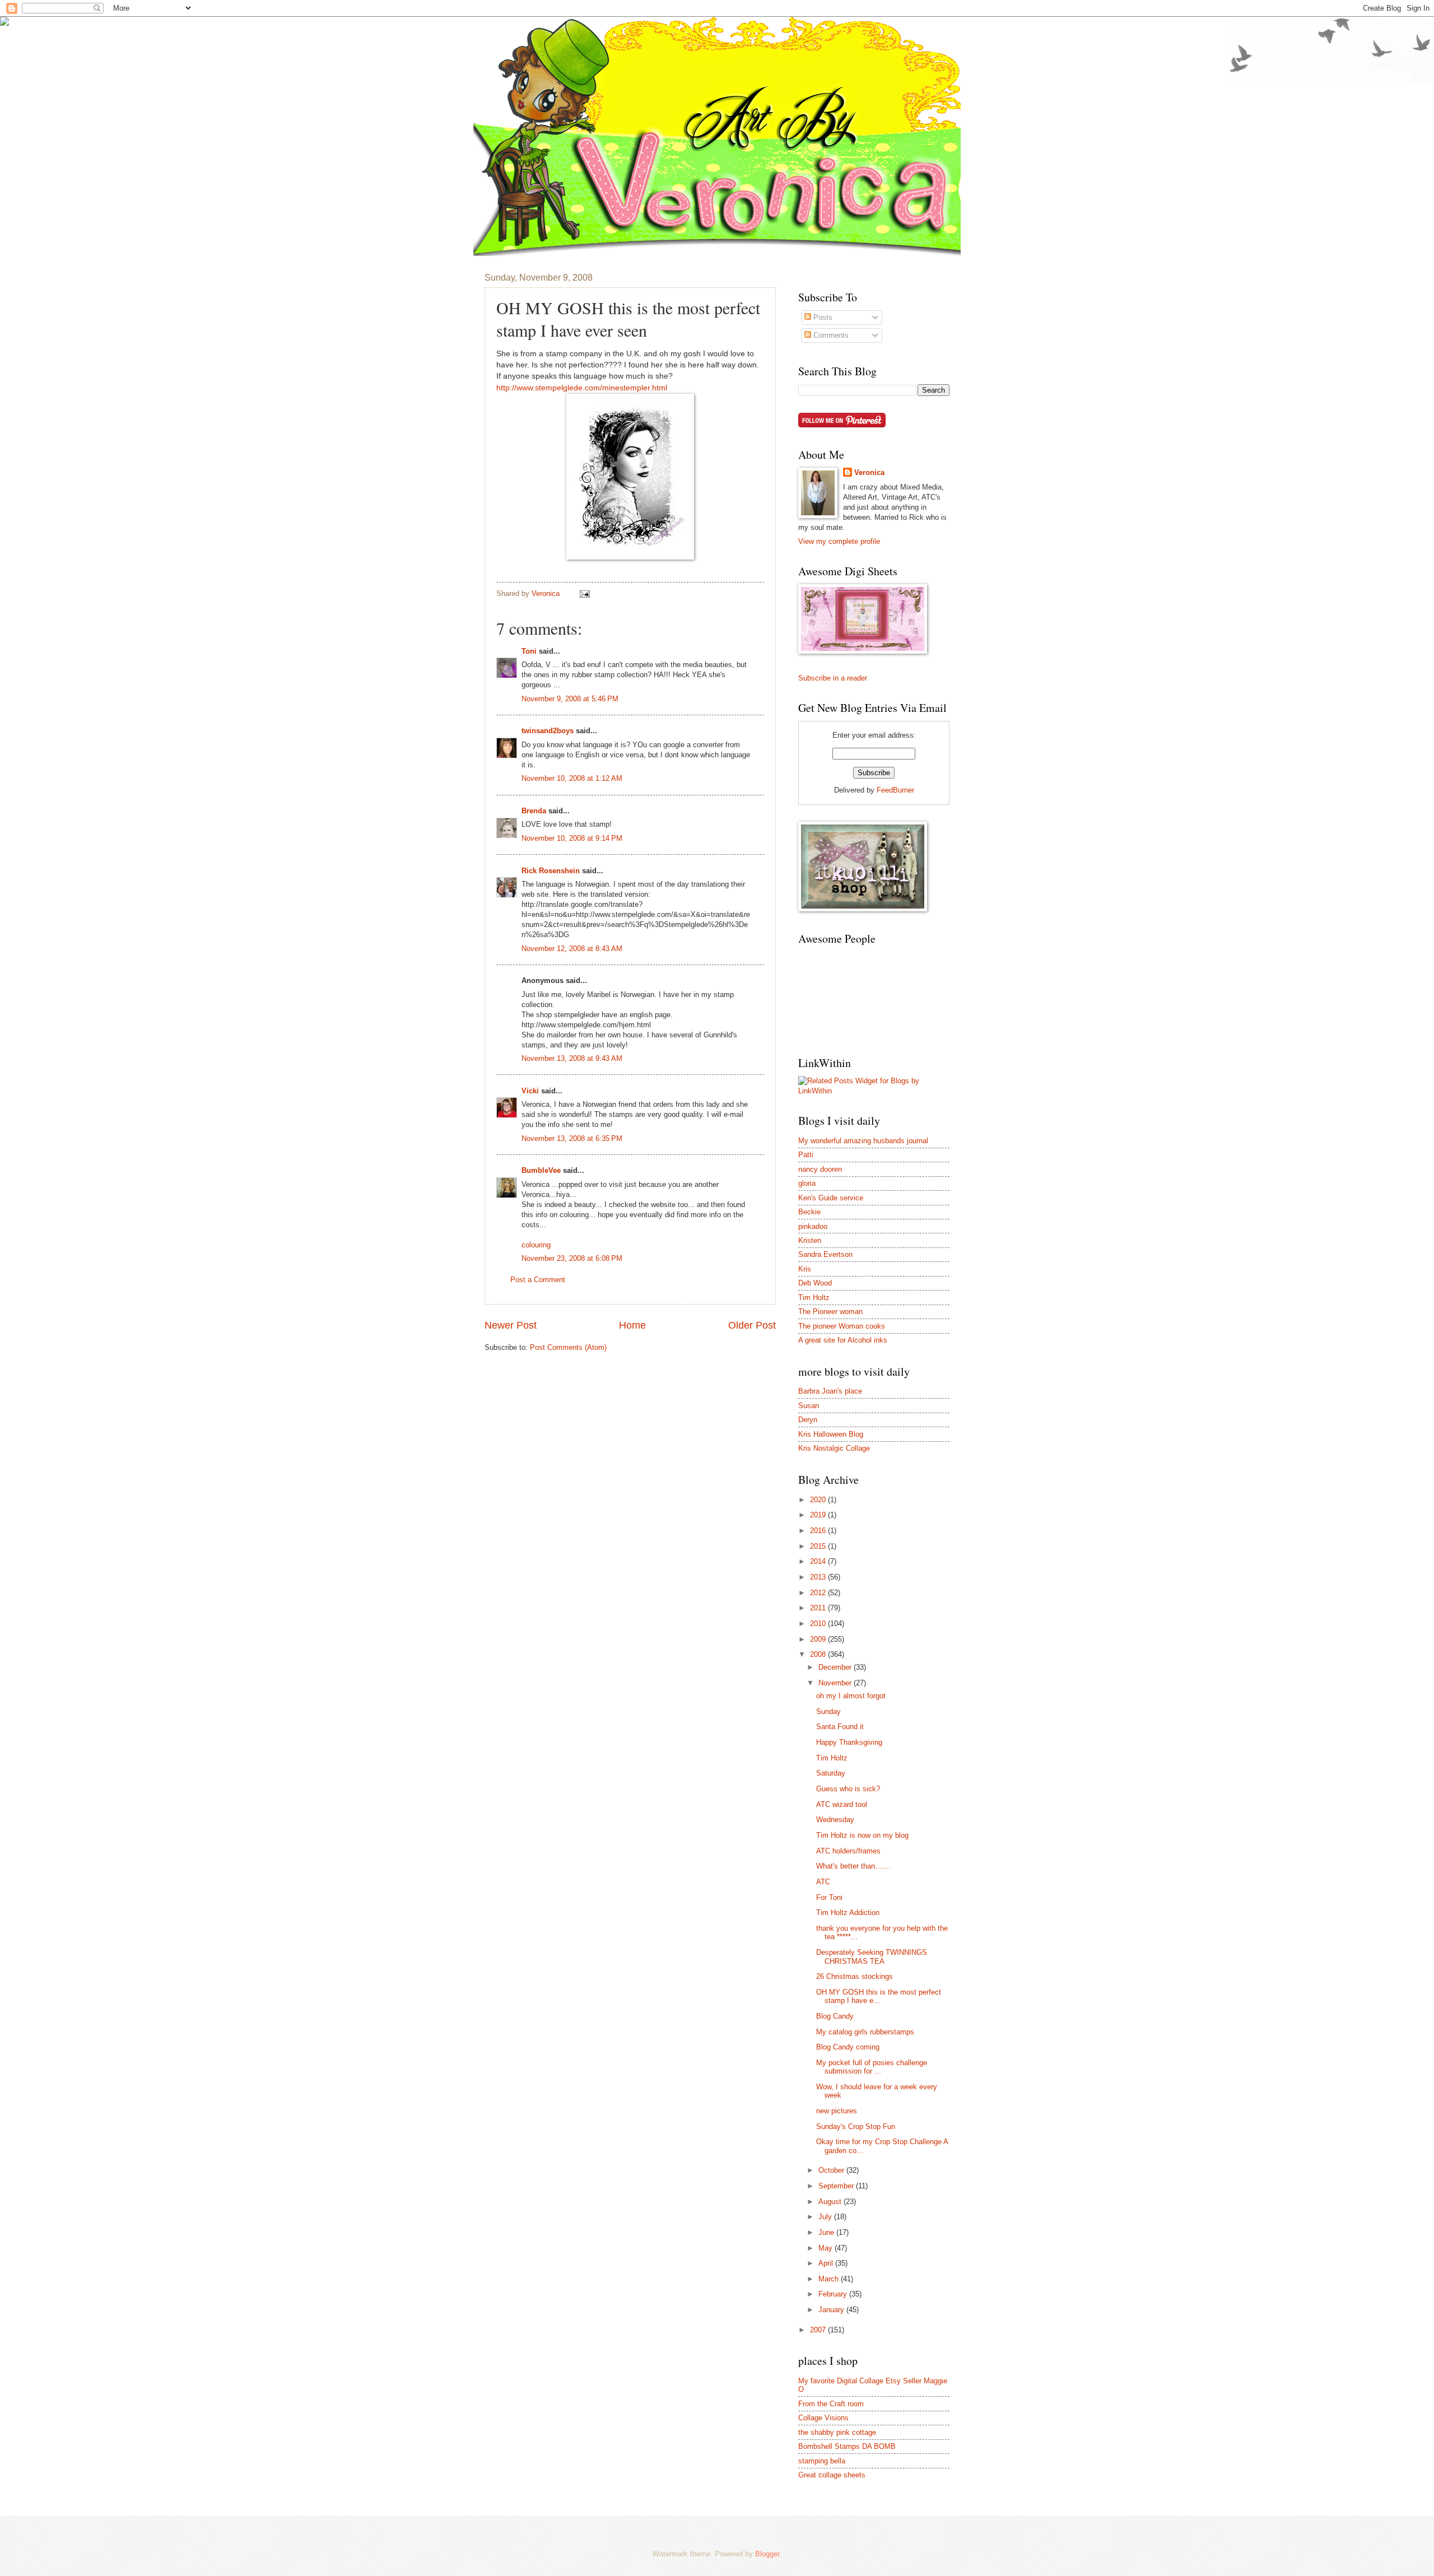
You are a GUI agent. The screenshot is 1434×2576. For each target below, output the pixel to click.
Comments (830, 335)
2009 (819, 1639)
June (827, 2232)
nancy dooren (820, 1169)
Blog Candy (835, 2016)
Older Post (752, 1325)
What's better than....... (853, 1866)
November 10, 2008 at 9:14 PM (572, 838)
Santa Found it (840, 1727)
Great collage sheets (832, 2475)
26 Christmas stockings (855, 1976)
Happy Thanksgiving (849, 1742)
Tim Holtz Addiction (848, 1913)
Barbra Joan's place (830, 1391)
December (836, 1667)
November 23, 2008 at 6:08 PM (572, 1258)
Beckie (809, 1212)
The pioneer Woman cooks (842, 1326)
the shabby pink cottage (837, 2432)
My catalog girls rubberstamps (865, 2032)
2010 (819, 1624)
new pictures (837, 2111)
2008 (819, 1654)
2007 (819, 2330)
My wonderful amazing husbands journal (863, 1141)
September (837, 2186)
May (827, 2248)
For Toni (829, 1897)
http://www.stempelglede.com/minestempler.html (582, 388)
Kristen (810, 1240)
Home (632, 1325)
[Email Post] (584, 593)
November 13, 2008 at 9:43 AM (572, 1058)
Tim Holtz (814, 1298)
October (832, 2170)
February (834, 2294)
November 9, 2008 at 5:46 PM (570, 699)
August (831, 2202)
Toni (529, 651)
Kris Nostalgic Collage (834, 1448)
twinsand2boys (548, 731)
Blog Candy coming (848, 2047)
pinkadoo (813, 1226)
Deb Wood (815, 1283)
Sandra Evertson (825, 1254)
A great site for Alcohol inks (843, 1340)
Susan (809, 1406)
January (832, 2310)
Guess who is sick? (848, 1789)
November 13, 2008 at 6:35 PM (572, 1138)
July (826, 2217)
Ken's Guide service (831, 1198)
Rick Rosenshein (551, 871)
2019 (819, 1515)
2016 (819, 1531)
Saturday (831, 1773)
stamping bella (822, 2461)
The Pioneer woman (830, 1312)
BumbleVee (541, 1170)
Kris (805, 1269)
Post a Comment (538, 1280)
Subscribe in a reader (833, 678)
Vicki (530, 1091)
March (830, 2279)
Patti (806, 1155)
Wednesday (835, 1820)
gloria (807, 1183)
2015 (819, 1546)
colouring (536, 1245)
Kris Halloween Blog (831, 1434)
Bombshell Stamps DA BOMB (847, 2446)
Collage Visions (823, 2418)
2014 (819, 1561)
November (836, 1683)
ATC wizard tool (842, 1804)
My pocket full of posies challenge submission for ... (872, 2067)
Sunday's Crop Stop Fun (856, 2127)
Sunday (828, 1711)
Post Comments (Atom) (568, 1347)
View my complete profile (839, 541)
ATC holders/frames (848, 1851)
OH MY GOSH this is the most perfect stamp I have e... (879, 1996)
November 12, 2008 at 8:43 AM (572, 949)
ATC (823, 1882)
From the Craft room (831, 2404)
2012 (819, 1593)
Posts (822, 317)
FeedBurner (895, 790)
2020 (819, 1500)
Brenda (534, 811)
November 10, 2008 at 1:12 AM (572, 778)
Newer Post (511, 1325)
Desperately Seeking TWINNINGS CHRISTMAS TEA (872, 1957)
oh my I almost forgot (851, 1696)
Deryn (808, 1420)
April (827, 2263)
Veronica (869, 472)
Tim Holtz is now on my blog (862, 1835)
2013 (819, 1577)
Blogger (767, 2554)
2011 (819, 1608)
